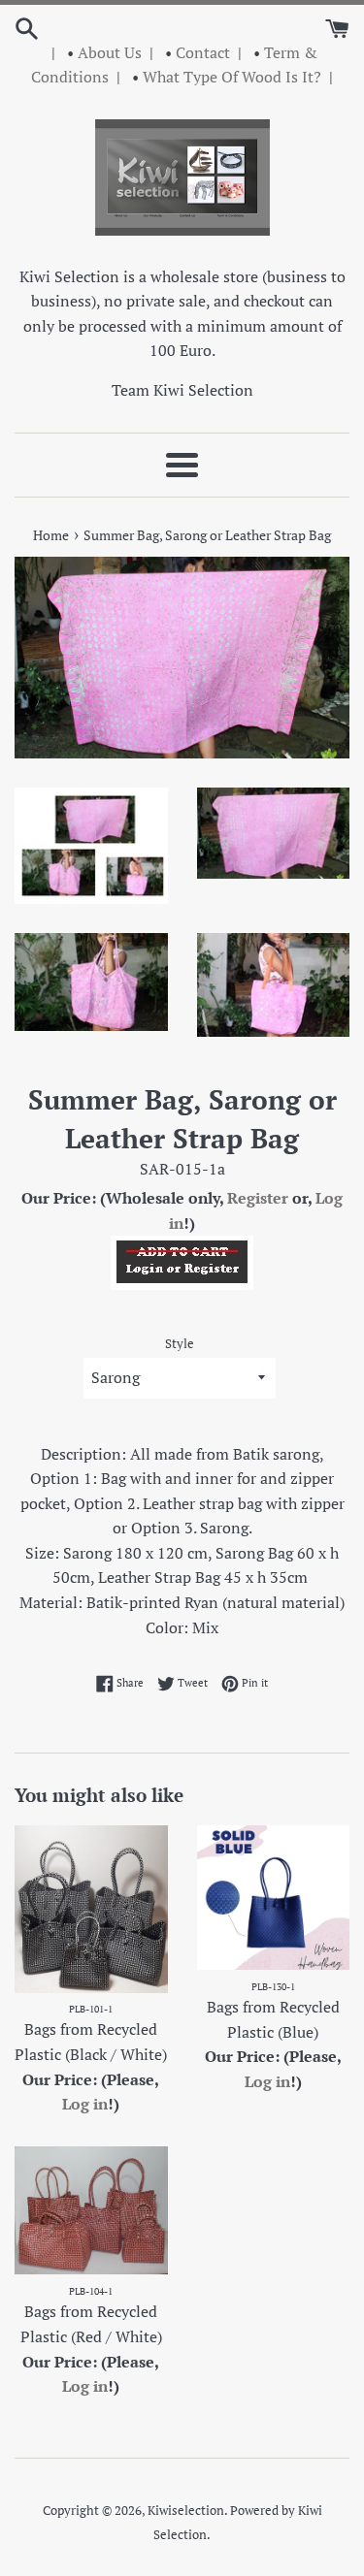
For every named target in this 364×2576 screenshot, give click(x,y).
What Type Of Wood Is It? (232, 77)
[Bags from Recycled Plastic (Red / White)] (91, 2211)
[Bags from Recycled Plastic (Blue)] (274, 1898)
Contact (203, 52)
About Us (110, 52)
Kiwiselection (186, 2511)
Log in (85, 2104)
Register (258, 1198)
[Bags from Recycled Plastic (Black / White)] (91, 1909)
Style (180, 1344)
